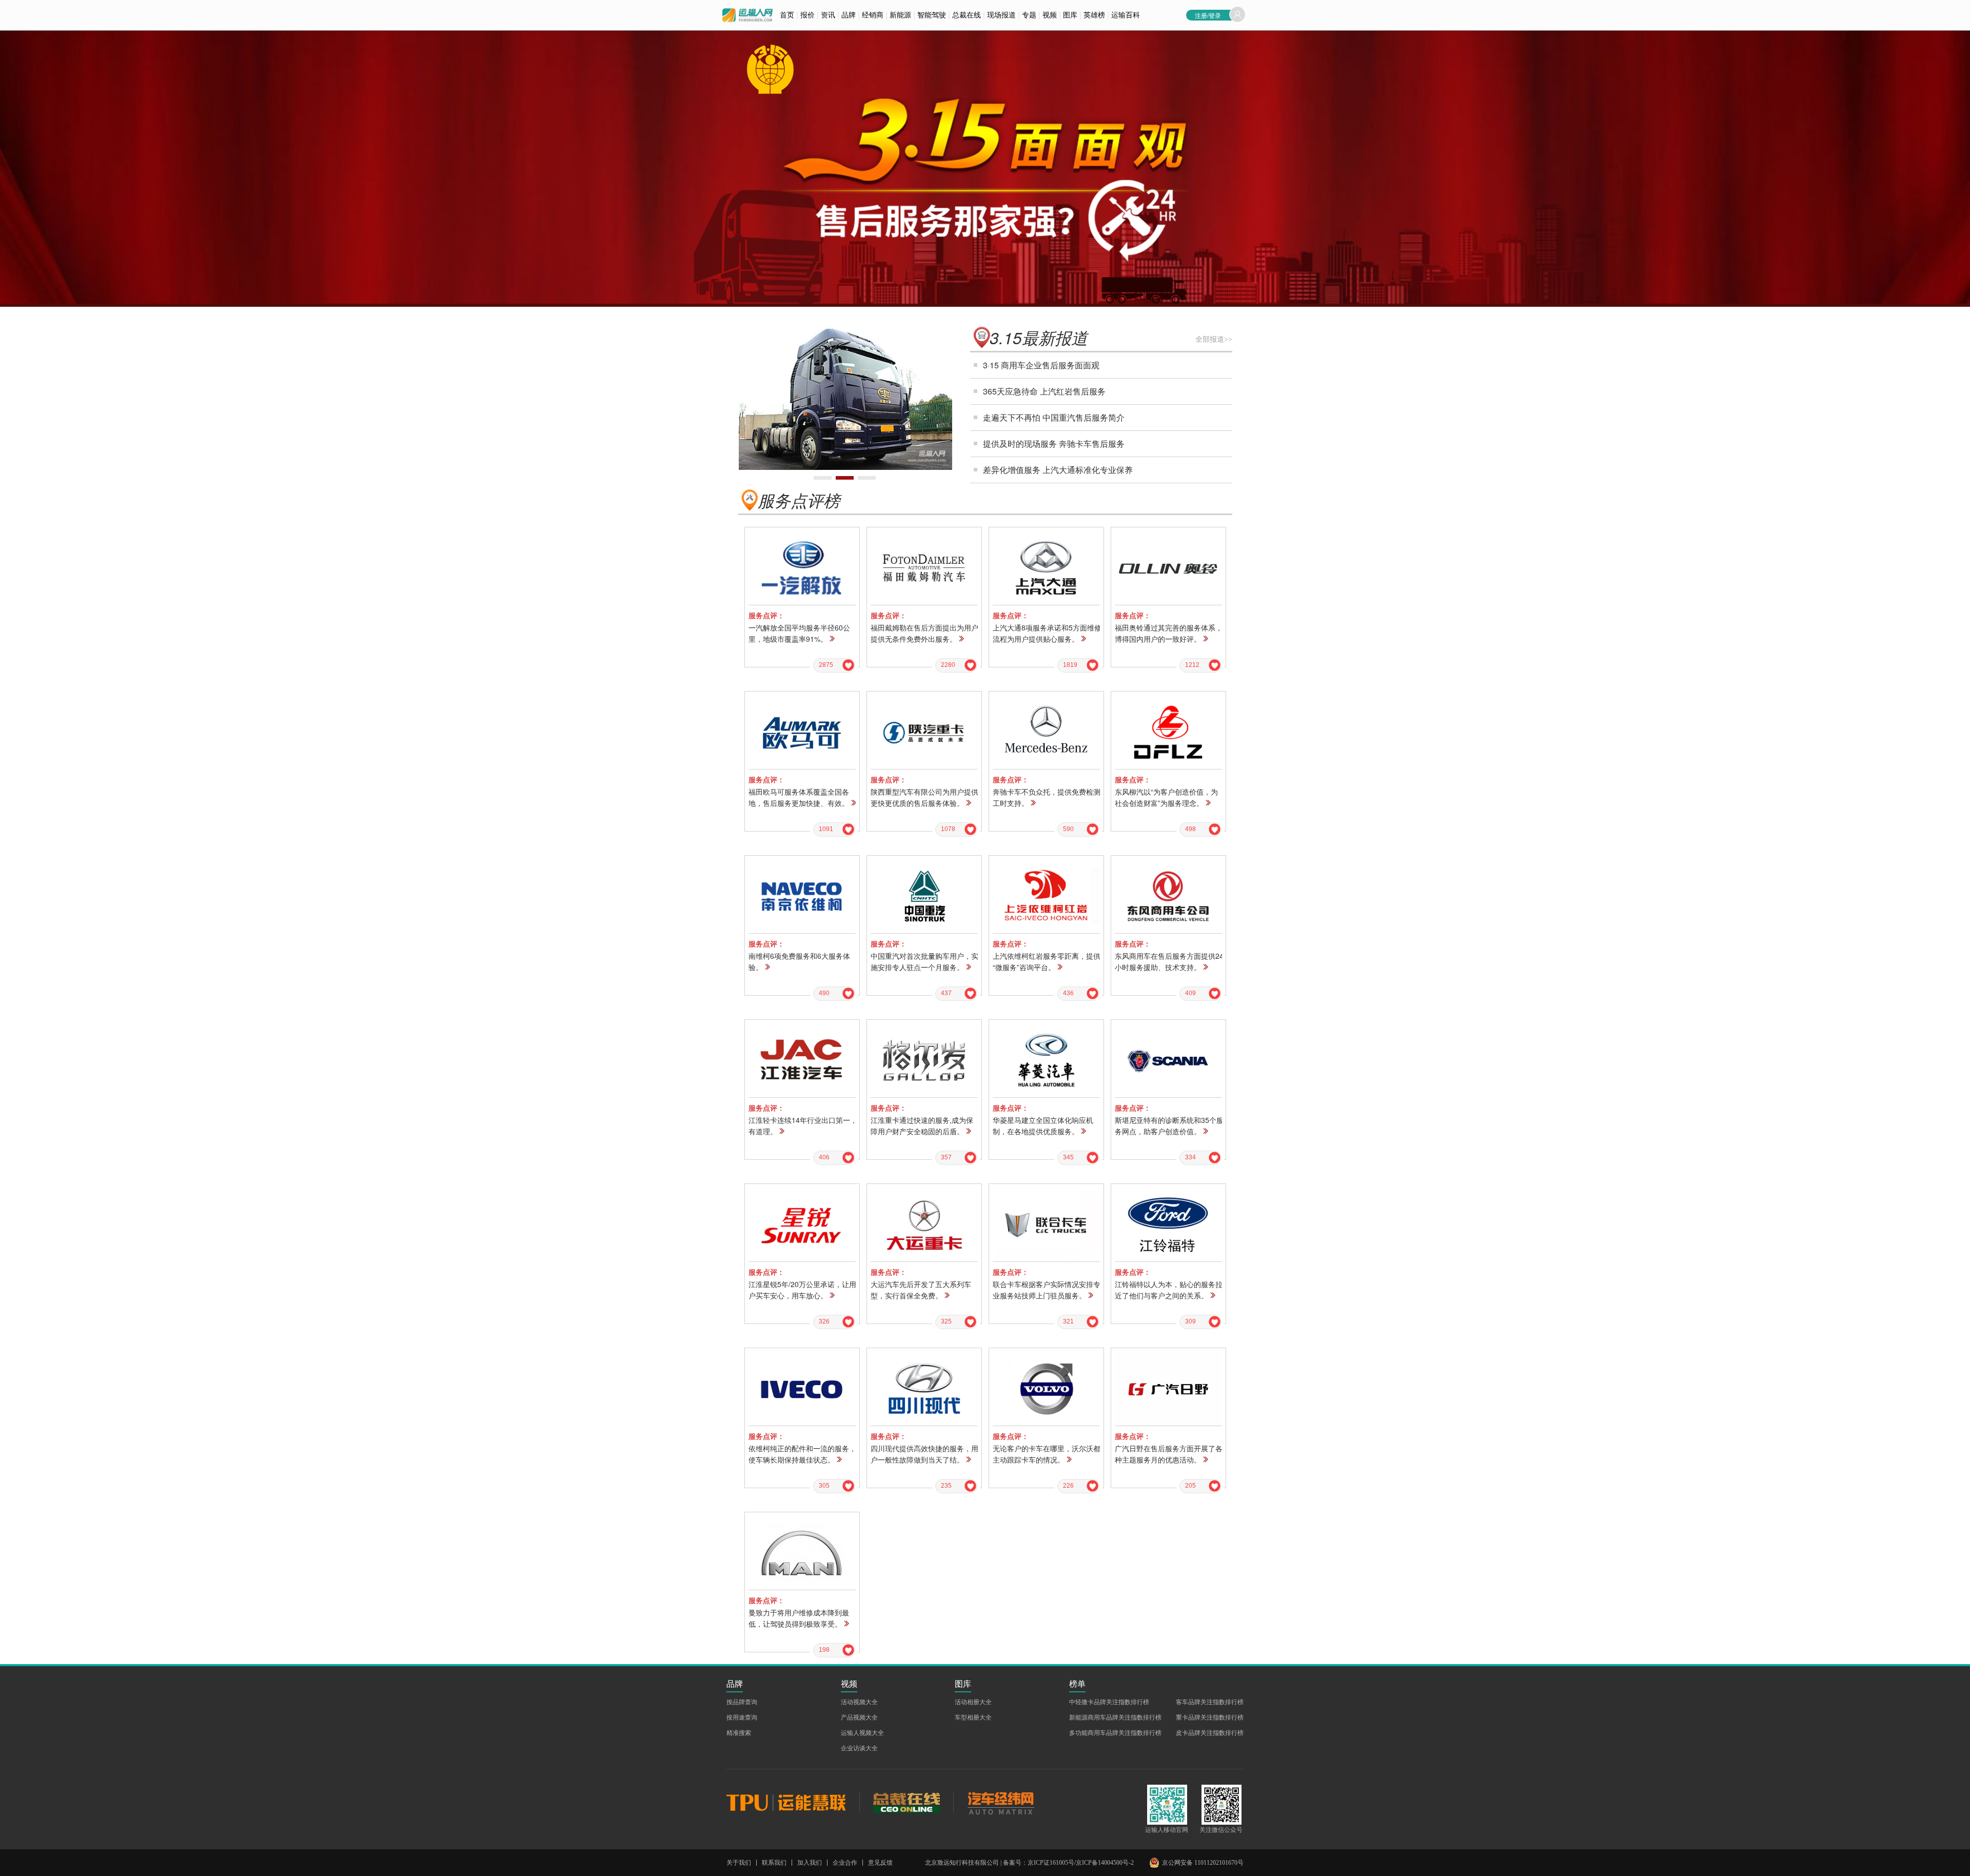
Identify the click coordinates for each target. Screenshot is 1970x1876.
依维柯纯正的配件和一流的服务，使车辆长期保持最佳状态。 (802, 1454)
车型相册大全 (973, 1717)
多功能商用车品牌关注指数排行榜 (1115, 1733)
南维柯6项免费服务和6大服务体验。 (799, 961)
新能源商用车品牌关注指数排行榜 (1115, 1717)
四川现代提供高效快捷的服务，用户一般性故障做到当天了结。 (924, 1454)
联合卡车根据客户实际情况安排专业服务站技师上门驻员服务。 (1047, 1290)
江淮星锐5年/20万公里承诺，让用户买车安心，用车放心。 (802, 1290)
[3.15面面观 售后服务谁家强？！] (761, 93)
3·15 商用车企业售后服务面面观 (1041, 365)
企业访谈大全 (859, 1748)
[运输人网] (747, 15)
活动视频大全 (859, 1702)
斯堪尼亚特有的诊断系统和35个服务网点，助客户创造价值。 (1169, 1125)
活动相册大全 (973, 1702)
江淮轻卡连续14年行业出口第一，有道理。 (803, 1125)
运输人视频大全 (862, 1733)
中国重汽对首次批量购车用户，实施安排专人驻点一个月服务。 (924, 961)
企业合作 (845, 1863)
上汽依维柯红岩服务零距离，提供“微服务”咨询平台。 (1047, 961)
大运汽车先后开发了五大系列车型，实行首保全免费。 (921, 1290)
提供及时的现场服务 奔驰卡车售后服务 (1054, 443)
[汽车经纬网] (1000, 1802)
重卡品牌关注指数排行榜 (1210, 1717)
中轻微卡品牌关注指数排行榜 (1109, 1702)
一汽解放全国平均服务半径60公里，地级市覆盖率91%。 (799, 633)
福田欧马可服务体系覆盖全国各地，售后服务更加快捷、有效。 (799, 797)
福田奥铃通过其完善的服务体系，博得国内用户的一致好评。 (1169, 633)
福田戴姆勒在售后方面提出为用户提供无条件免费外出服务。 (924, 633)
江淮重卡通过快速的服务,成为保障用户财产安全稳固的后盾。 (922, 1125)
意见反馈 (880, 1863)
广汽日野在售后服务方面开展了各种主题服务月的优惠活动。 (1169, 1454)
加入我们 (810, 1863)
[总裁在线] (906, 1802)
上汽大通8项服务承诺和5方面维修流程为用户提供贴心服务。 (1047, 633)
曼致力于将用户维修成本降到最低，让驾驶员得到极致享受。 (799, 1618)
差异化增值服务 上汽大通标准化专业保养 (1058, 470)
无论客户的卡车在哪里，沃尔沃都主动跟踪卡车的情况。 (1047, 1454)
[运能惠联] (793, 1802)
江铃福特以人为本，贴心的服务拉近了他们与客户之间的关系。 (1169, 1290)
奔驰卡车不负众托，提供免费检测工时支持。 (1047, 797)
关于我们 (739, 1863)
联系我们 (774, 1863)
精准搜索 (739, 1733)
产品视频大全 (859, 1717)
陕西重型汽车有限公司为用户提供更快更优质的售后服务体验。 (924, 797)
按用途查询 (742, 1717)
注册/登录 (1208, 15)
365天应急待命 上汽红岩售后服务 (1044, 391)
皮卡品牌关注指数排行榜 (1210, 1733)
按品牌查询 (742, 1702)
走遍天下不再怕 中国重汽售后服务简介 (1054, 417)
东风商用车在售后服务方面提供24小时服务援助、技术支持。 (1169, 961)
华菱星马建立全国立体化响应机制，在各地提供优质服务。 (1043, 1125)
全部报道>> (1214, 339)
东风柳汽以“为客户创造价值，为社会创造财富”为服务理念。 (1166, 797)
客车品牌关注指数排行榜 (1210, 1702)
